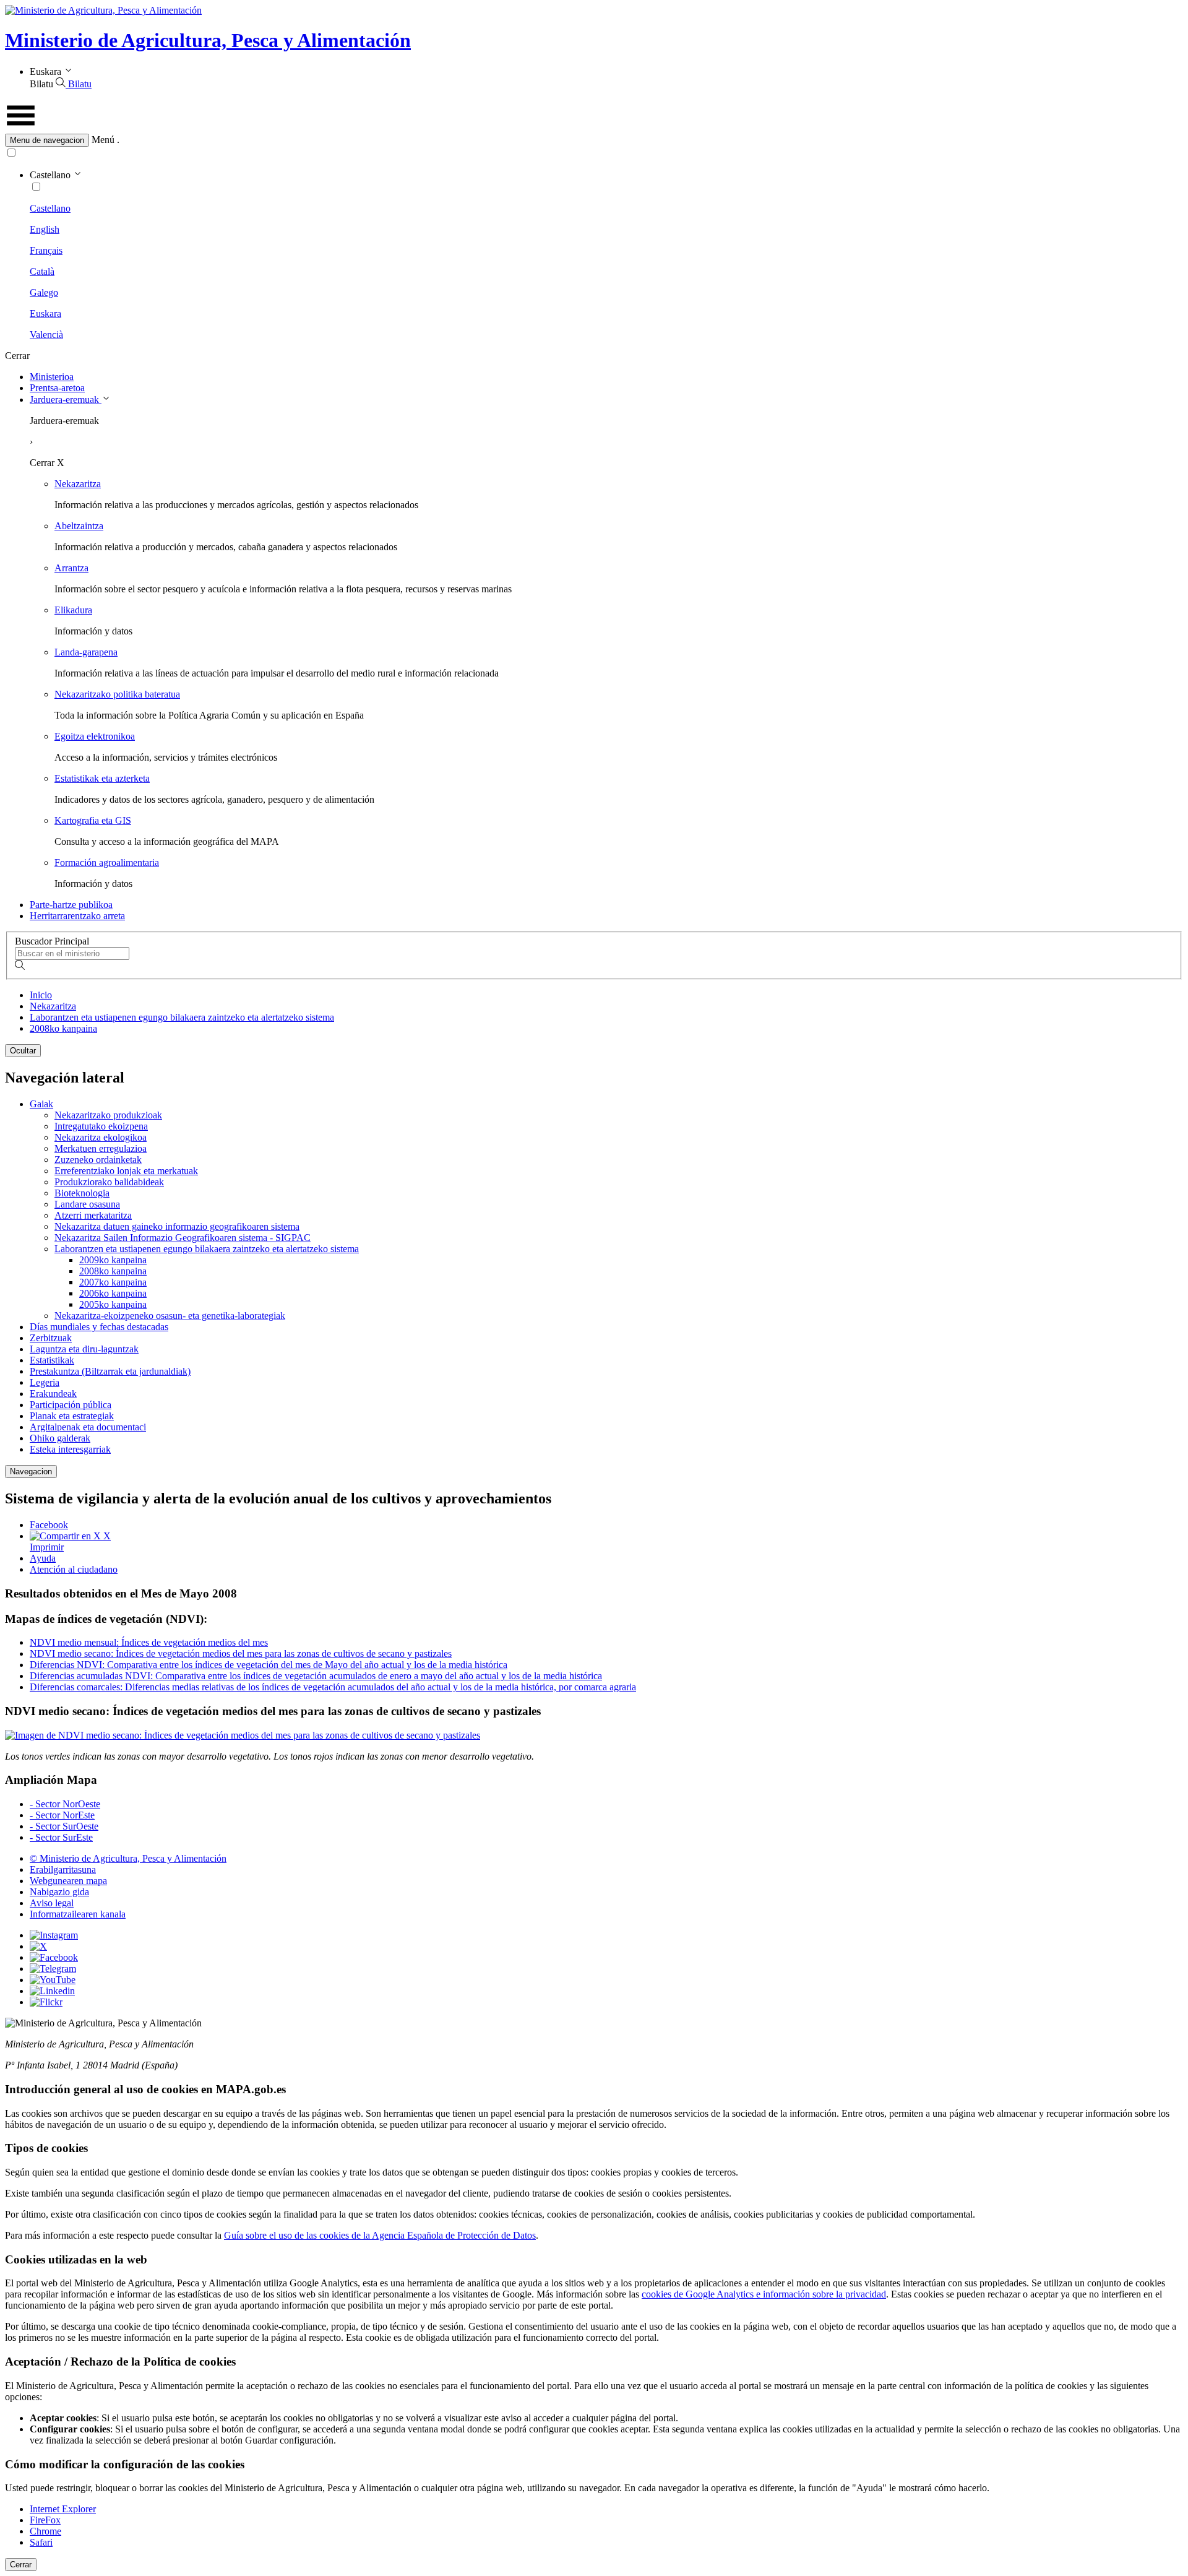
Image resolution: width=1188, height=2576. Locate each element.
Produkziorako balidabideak (109, 1182)
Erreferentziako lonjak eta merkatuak (126, 1171)
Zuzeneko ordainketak (98, 1160)
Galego (44, 292)
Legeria (45, 1382)
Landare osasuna (87, 1204)
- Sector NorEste (62, 1815)
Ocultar (23, 1051)
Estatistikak (52, 1360)
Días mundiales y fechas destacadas (99, 1327)
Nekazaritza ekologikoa (101, 1137)
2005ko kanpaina (113, 1304)
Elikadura (73, 610)
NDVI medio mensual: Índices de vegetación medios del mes (149, 1642)
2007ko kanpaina (113, 1282)
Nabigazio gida (59, 1892)
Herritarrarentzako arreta (77, 916)
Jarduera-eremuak (66, 400)
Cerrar (21, 2565)
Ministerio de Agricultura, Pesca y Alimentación (208, 40)
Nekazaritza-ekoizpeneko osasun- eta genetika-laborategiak (170, 1316)
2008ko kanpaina (63, 1028)
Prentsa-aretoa (57, 388)
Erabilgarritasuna (63, 1869)
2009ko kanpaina (113, 1260)
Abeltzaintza (79, 526)
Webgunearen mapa (68, 1881)
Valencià (46, 335)
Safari (41, 2542)
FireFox (45, 2520)
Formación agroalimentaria (107, 862)
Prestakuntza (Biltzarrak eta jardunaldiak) (110, 1371)
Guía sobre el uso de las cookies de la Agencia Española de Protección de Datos (380, 2235)
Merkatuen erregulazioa (101, 1148)
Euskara (45, 313)
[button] (594, 140)
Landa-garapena (86, 652)
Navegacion (31, 1472)
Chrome (45, 2531)
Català (42, 271)
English (45, 229)
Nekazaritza (78, 484)
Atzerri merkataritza (93, 1215)
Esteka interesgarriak (70, 1449)
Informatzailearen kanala (78, 1914)
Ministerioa (52, 377)
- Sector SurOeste (64, 1826)
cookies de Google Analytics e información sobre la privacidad (764, 2294)
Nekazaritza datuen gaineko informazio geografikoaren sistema (177, 1226)
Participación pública (71, 1405)
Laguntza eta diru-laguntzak (84, 1349)
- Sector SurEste (61, 1837)
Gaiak (41, 1104)
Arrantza (71, 568)
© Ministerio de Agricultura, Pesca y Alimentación (128, 1858)
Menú (103, 140)
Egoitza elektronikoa (95, 736)
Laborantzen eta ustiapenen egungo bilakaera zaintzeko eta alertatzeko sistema (182, 1017)
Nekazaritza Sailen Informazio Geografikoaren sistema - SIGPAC (183, 1238)
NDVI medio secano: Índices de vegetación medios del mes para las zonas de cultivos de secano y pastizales (241, 1653)
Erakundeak (53, 1394)
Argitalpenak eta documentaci (88, 1427)
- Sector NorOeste (65, 1804)
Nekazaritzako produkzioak (108, 1115)
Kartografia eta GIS (93, 820)
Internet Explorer (63, 2509)
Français (46, 250)
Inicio (41, 995)
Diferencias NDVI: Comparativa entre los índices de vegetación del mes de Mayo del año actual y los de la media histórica (269, 1665)
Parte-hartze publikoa (71, 905)
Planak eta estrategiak (72, 1416)
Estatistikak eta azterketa (102, 778)
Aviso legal (52, 1903)
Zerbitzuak (51, 1338)
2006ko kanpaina (113, 1293)
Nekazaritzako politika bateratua (117, 694)
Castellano (50, 208)
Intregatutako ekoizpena (101, 1126)
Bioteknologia (82, 1193)
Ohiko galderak (60, 1438)
